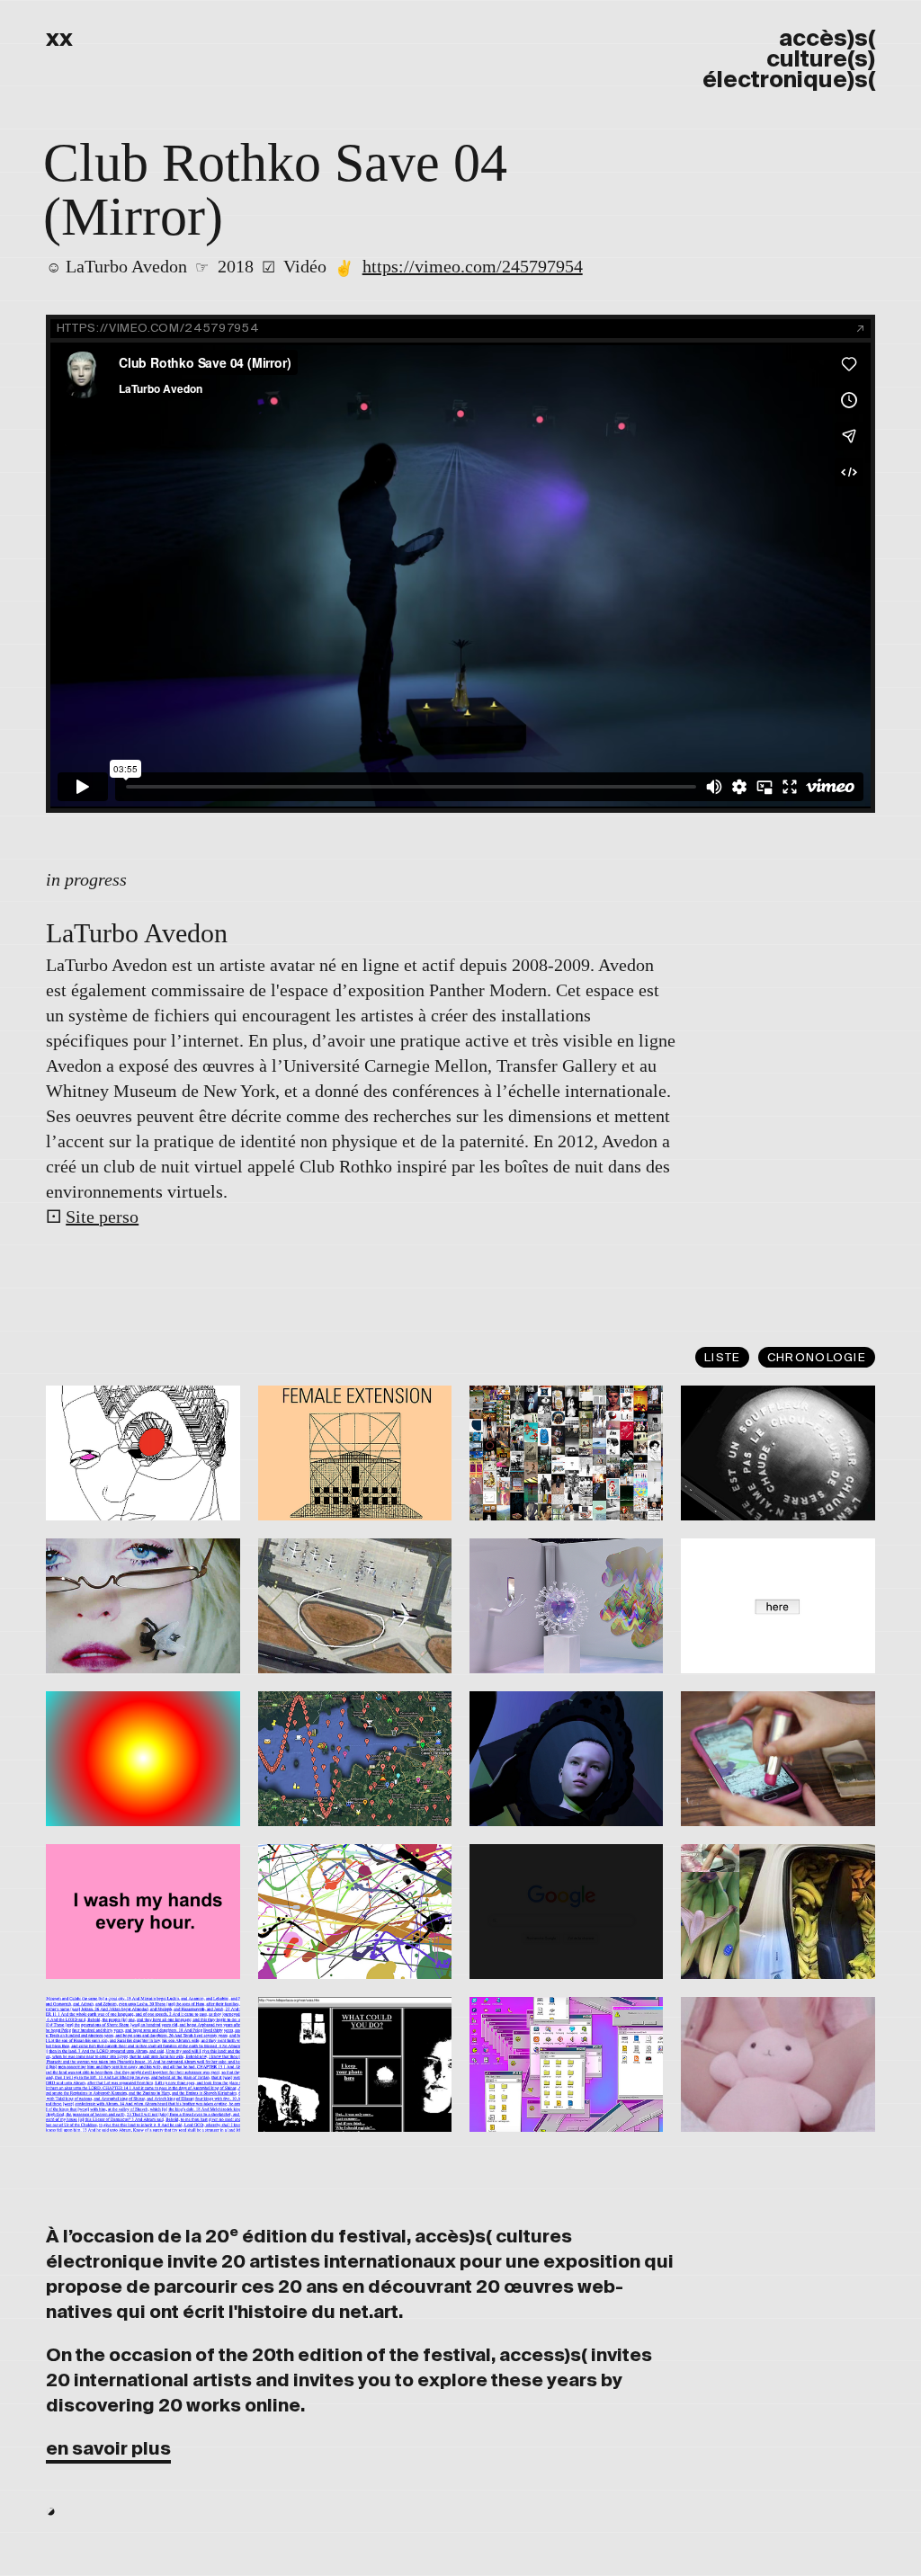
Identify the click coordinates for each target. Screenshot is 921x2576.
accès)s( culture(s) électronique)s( (789, 59)
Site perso (102, 1217)
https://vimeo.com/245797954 (473, 266)
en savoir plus (108, 2449)
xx (59, 38)
